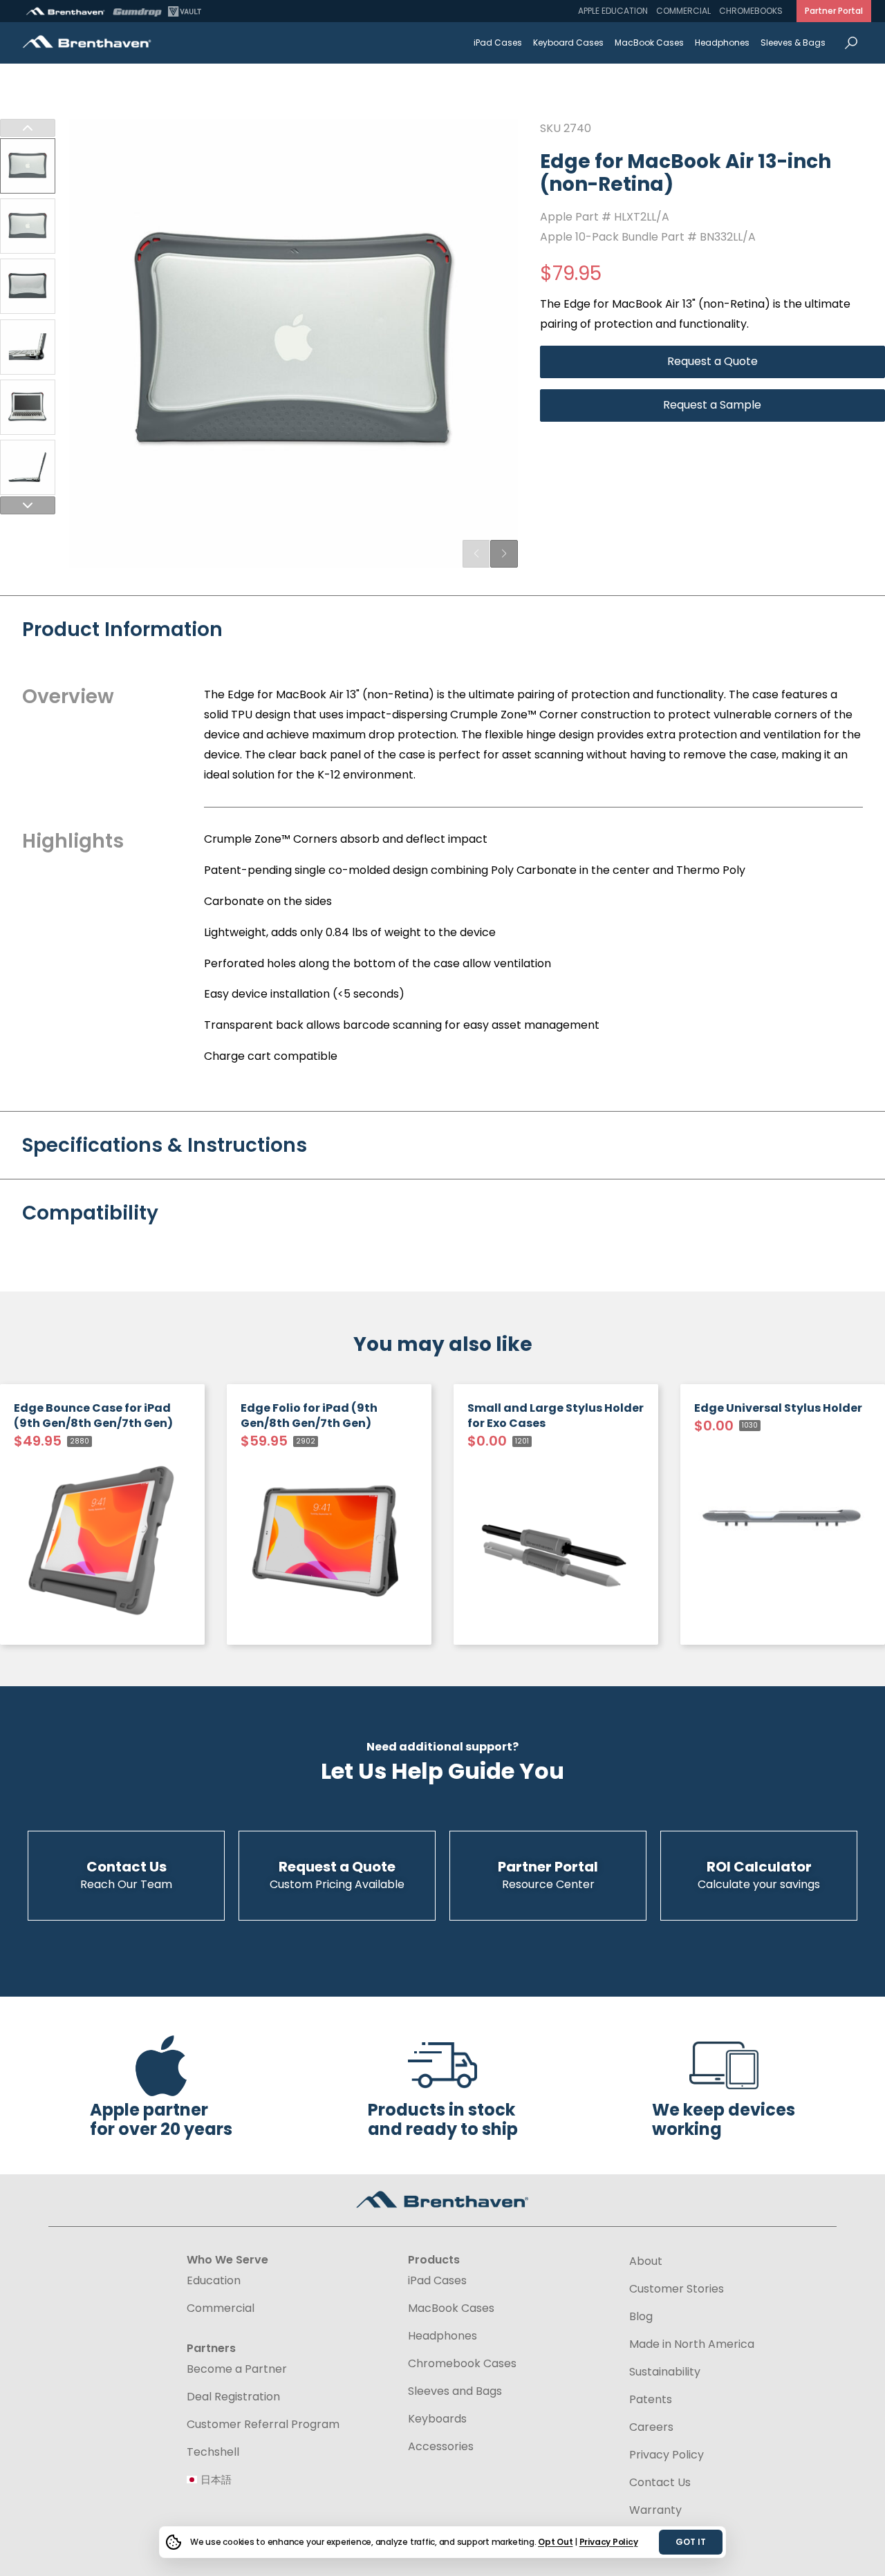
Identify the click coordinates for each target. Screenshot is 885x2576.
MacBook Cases (649, 43)
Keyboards (437, 2419)
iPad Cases (498, 43)
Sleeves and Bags (455, 2391)
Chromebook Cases (462, 2364)
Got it (691, 2542)
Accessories (441, 2447)
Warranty (655, 2510)
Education (214, 2281)
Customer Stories (677, 2289)
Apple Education (613, 11)
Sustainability (665, 2372)
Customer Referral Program (263, 2425)
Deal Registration (233, 2397)
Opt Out (555, 2542)
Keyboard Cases (568, 43)
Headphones (722, 43)
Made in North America (692, 2344)
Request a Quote (712, 361)
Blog (641, 2317)
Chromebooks (751, 11)
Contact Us (660, 2483)
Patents (651, 2400)
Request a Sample (712, 405)
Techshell (213, 2452)
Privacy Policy (609, 2542)
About (646, 2261)
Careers (651, 2427)
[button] (504, 554)
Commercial (683, 11)
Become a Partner (237, 2369)
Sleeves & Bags (793, 43)
